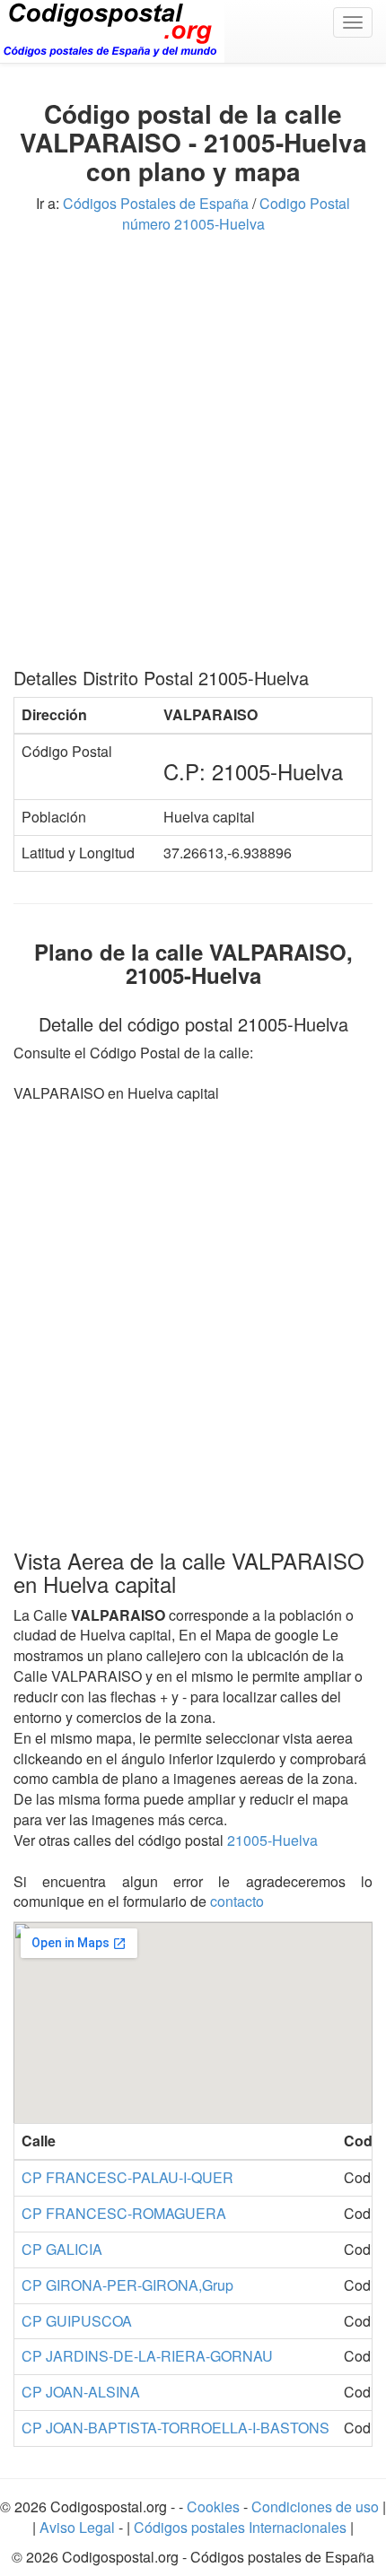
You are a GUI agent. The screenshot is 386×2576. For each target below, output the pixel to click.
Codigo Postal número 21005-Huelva (237, 213)
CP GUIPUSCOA (77, 2321)
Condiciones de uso (315, 2506)
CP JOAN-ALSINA (81, 2392)
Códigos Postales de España (156, 203)
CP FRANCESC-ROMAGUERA (124, 2213)
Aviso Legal (79, 2527)
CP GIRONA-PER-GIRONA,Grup (127, 2285)
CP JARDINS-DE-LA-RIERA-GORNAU (147, 2356)
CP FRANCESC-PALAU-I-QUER (127, 2177)
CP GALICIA (62, 2249)
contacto (237, 1901)
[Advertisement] (193, 457)
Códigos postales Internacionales (240, 2527)
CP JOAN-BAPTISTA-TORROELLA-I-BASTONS (175, 2428)
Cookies (215, 2506)
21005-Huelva (272, 1840)
